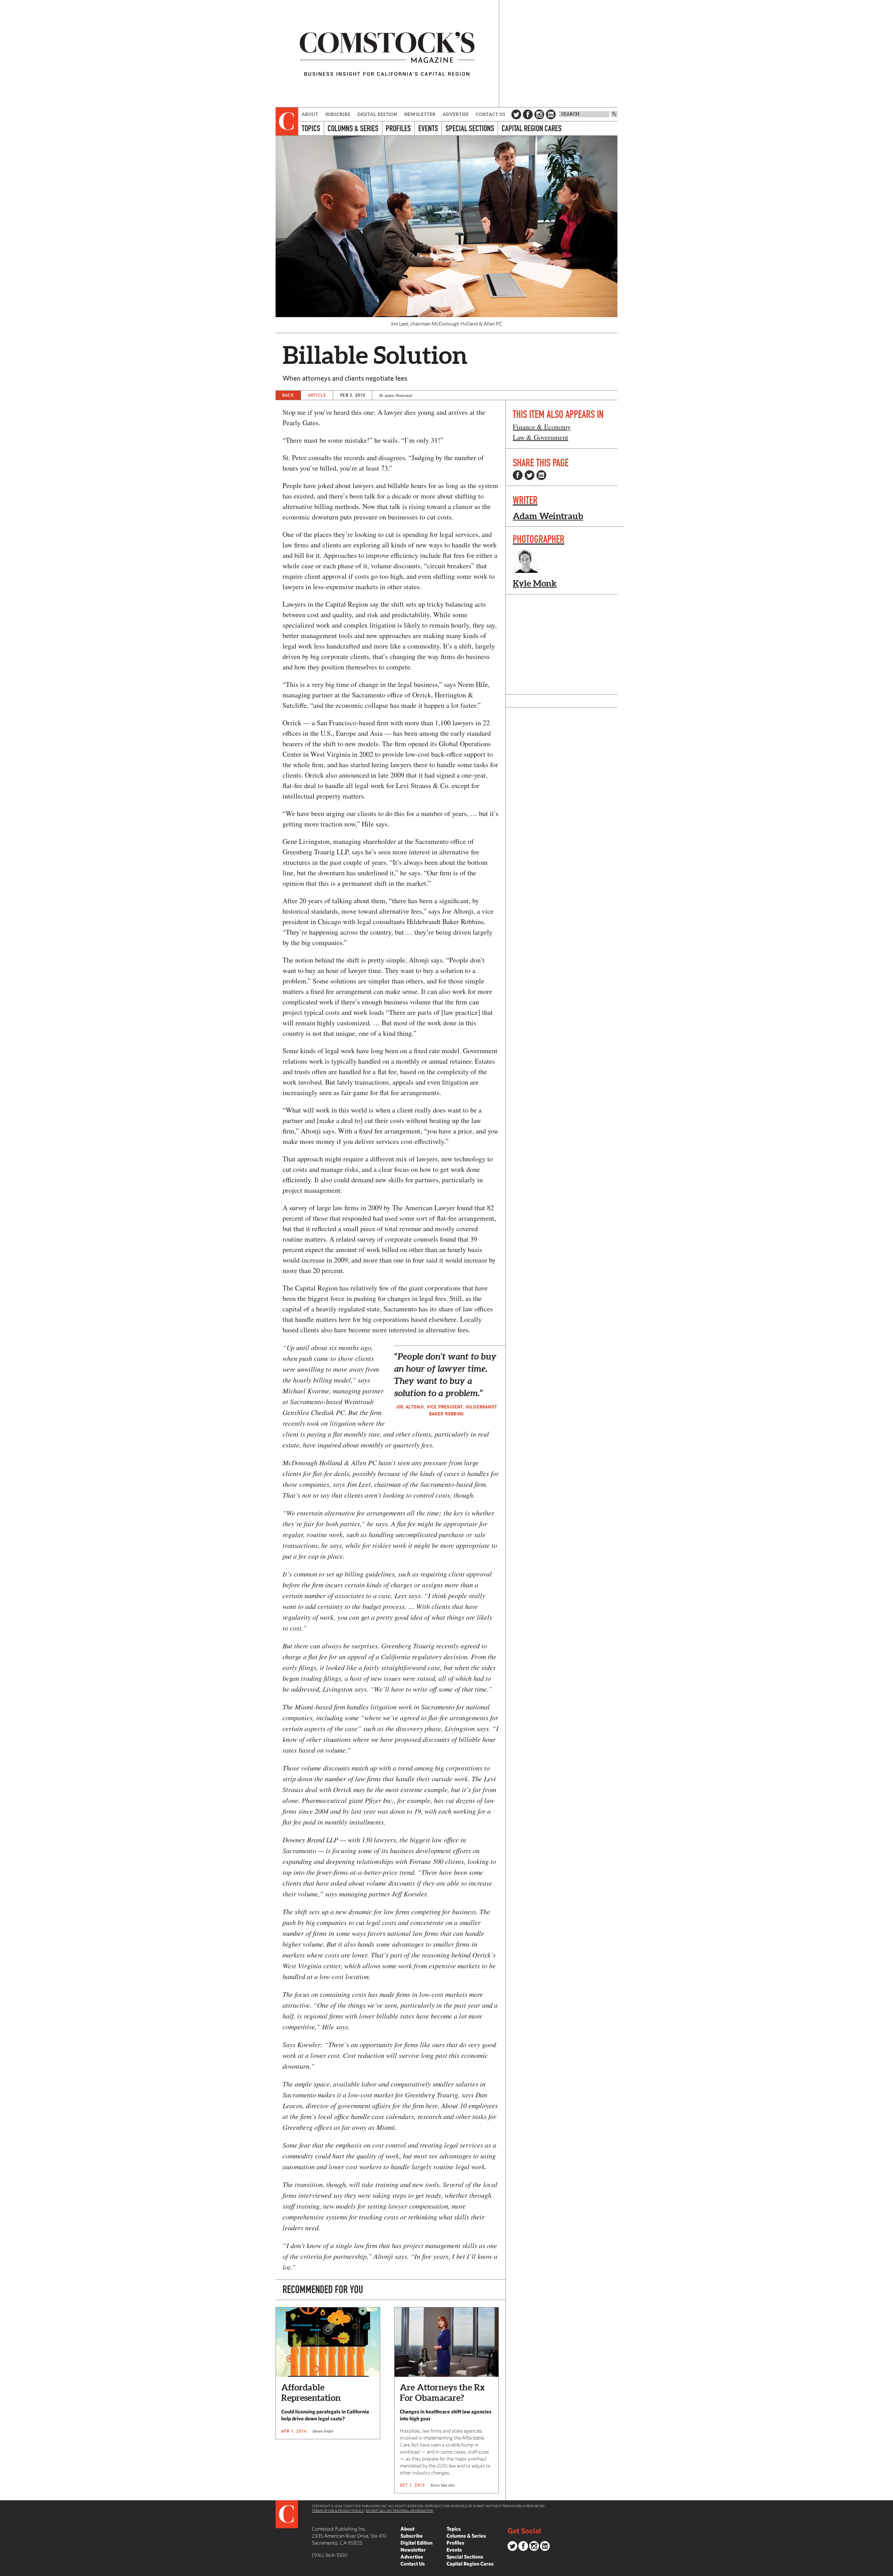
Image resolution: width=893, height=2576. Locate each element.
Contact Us (491, 114)
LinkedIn (551, 114)
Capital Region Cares (532, 128)
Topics (311, 128)
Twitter (516, 114)
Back (288, 395)
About (310, 114)
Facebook (528, 114)
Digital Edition (378, 114)
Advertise (456, 114)
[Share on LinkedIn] (541, 475)
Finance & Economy (542, 427)
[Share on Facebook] (518, 475)
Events (428, 128)
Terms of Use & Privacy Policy (338, 2510)
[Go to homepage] (387, 54)
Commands (5, 2571)
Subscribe (338, 114)
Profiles (398, 128)
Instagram (539, 114)
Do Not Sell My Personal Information (399, 2510)
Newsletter (420, 114)
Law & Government (541, 437)
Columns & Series (353, 128)
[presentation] (287, 121)
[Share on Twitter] (530, 475)
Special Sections (470, 128)
